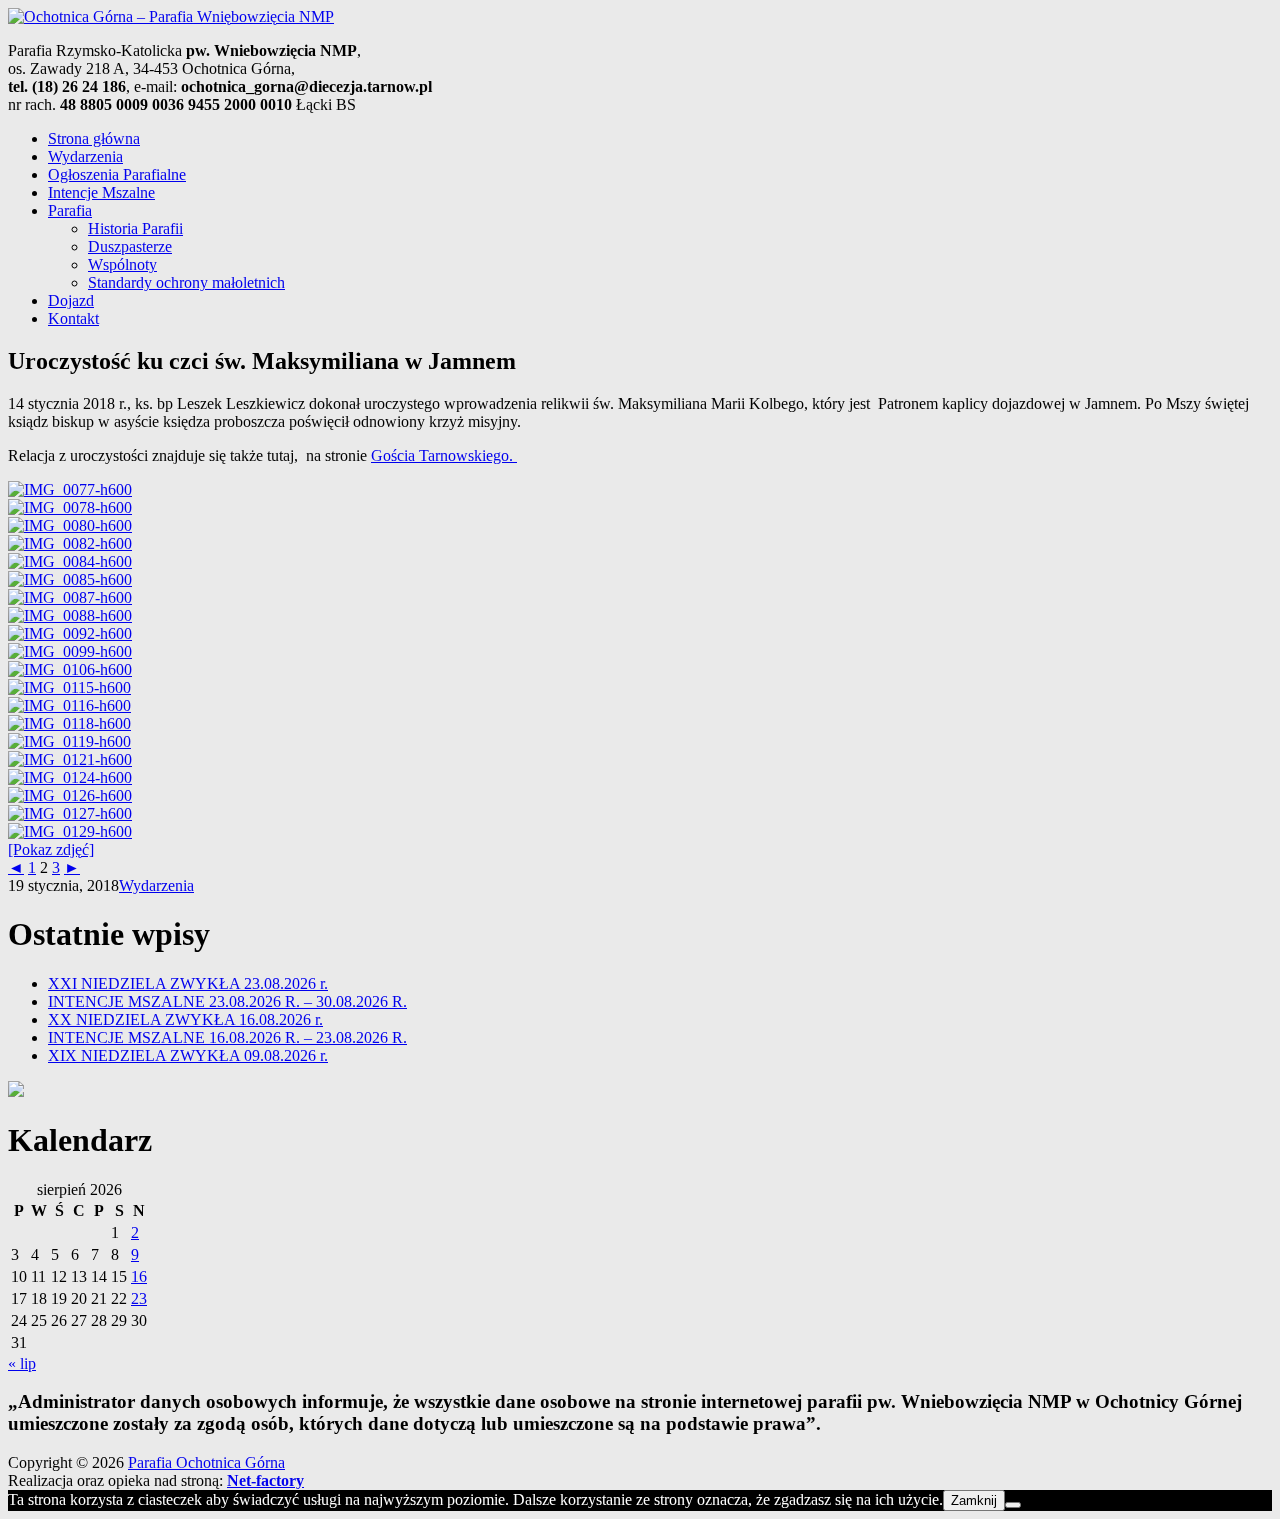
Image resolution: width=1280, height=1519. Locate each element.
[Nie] (1013, 1505)
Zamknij (974, 1500)
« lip (22, 1363)
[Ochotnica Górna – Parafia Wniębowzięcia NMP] (171, 16)
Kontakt (73, 318)
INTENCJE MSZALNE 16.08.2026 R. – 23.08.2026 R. (227, 1037)
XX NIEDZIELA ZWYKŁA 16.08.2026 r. (185, 1019)
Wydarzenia (85, 156)
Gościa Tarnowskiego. (444, 455)
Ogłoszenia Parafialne (117, 174)
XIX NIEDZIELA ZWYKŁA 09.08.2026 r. (188, 1055)
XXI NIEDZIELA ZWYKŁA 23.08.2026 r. (188, 983)
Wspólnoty (122, 264)
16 (139, 1276)
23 (139, 1298)
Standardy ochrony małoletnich (186, 282)
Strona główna (94, 138)
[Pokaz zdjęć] (51, 849)
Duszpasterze (130, 246)
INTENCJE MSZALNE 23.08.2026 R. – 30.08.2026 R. (227, 1001)
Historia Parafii (135, 228)
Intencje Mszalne (101, 192)
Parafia (70, 210)
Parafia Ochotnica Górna (206, 1462)
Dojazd (71, 300)
